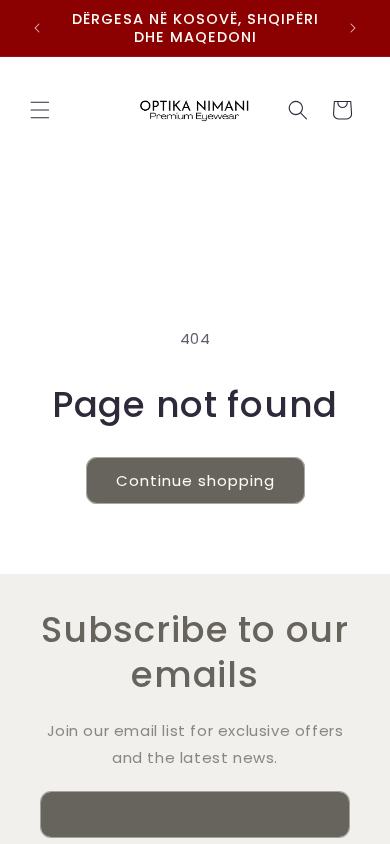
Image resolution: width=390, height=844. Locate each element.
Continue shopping (195, 480)
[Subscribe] (327, 814)
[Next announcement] (353, 28)
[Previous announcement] (37, 28)
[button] (40, 110)
